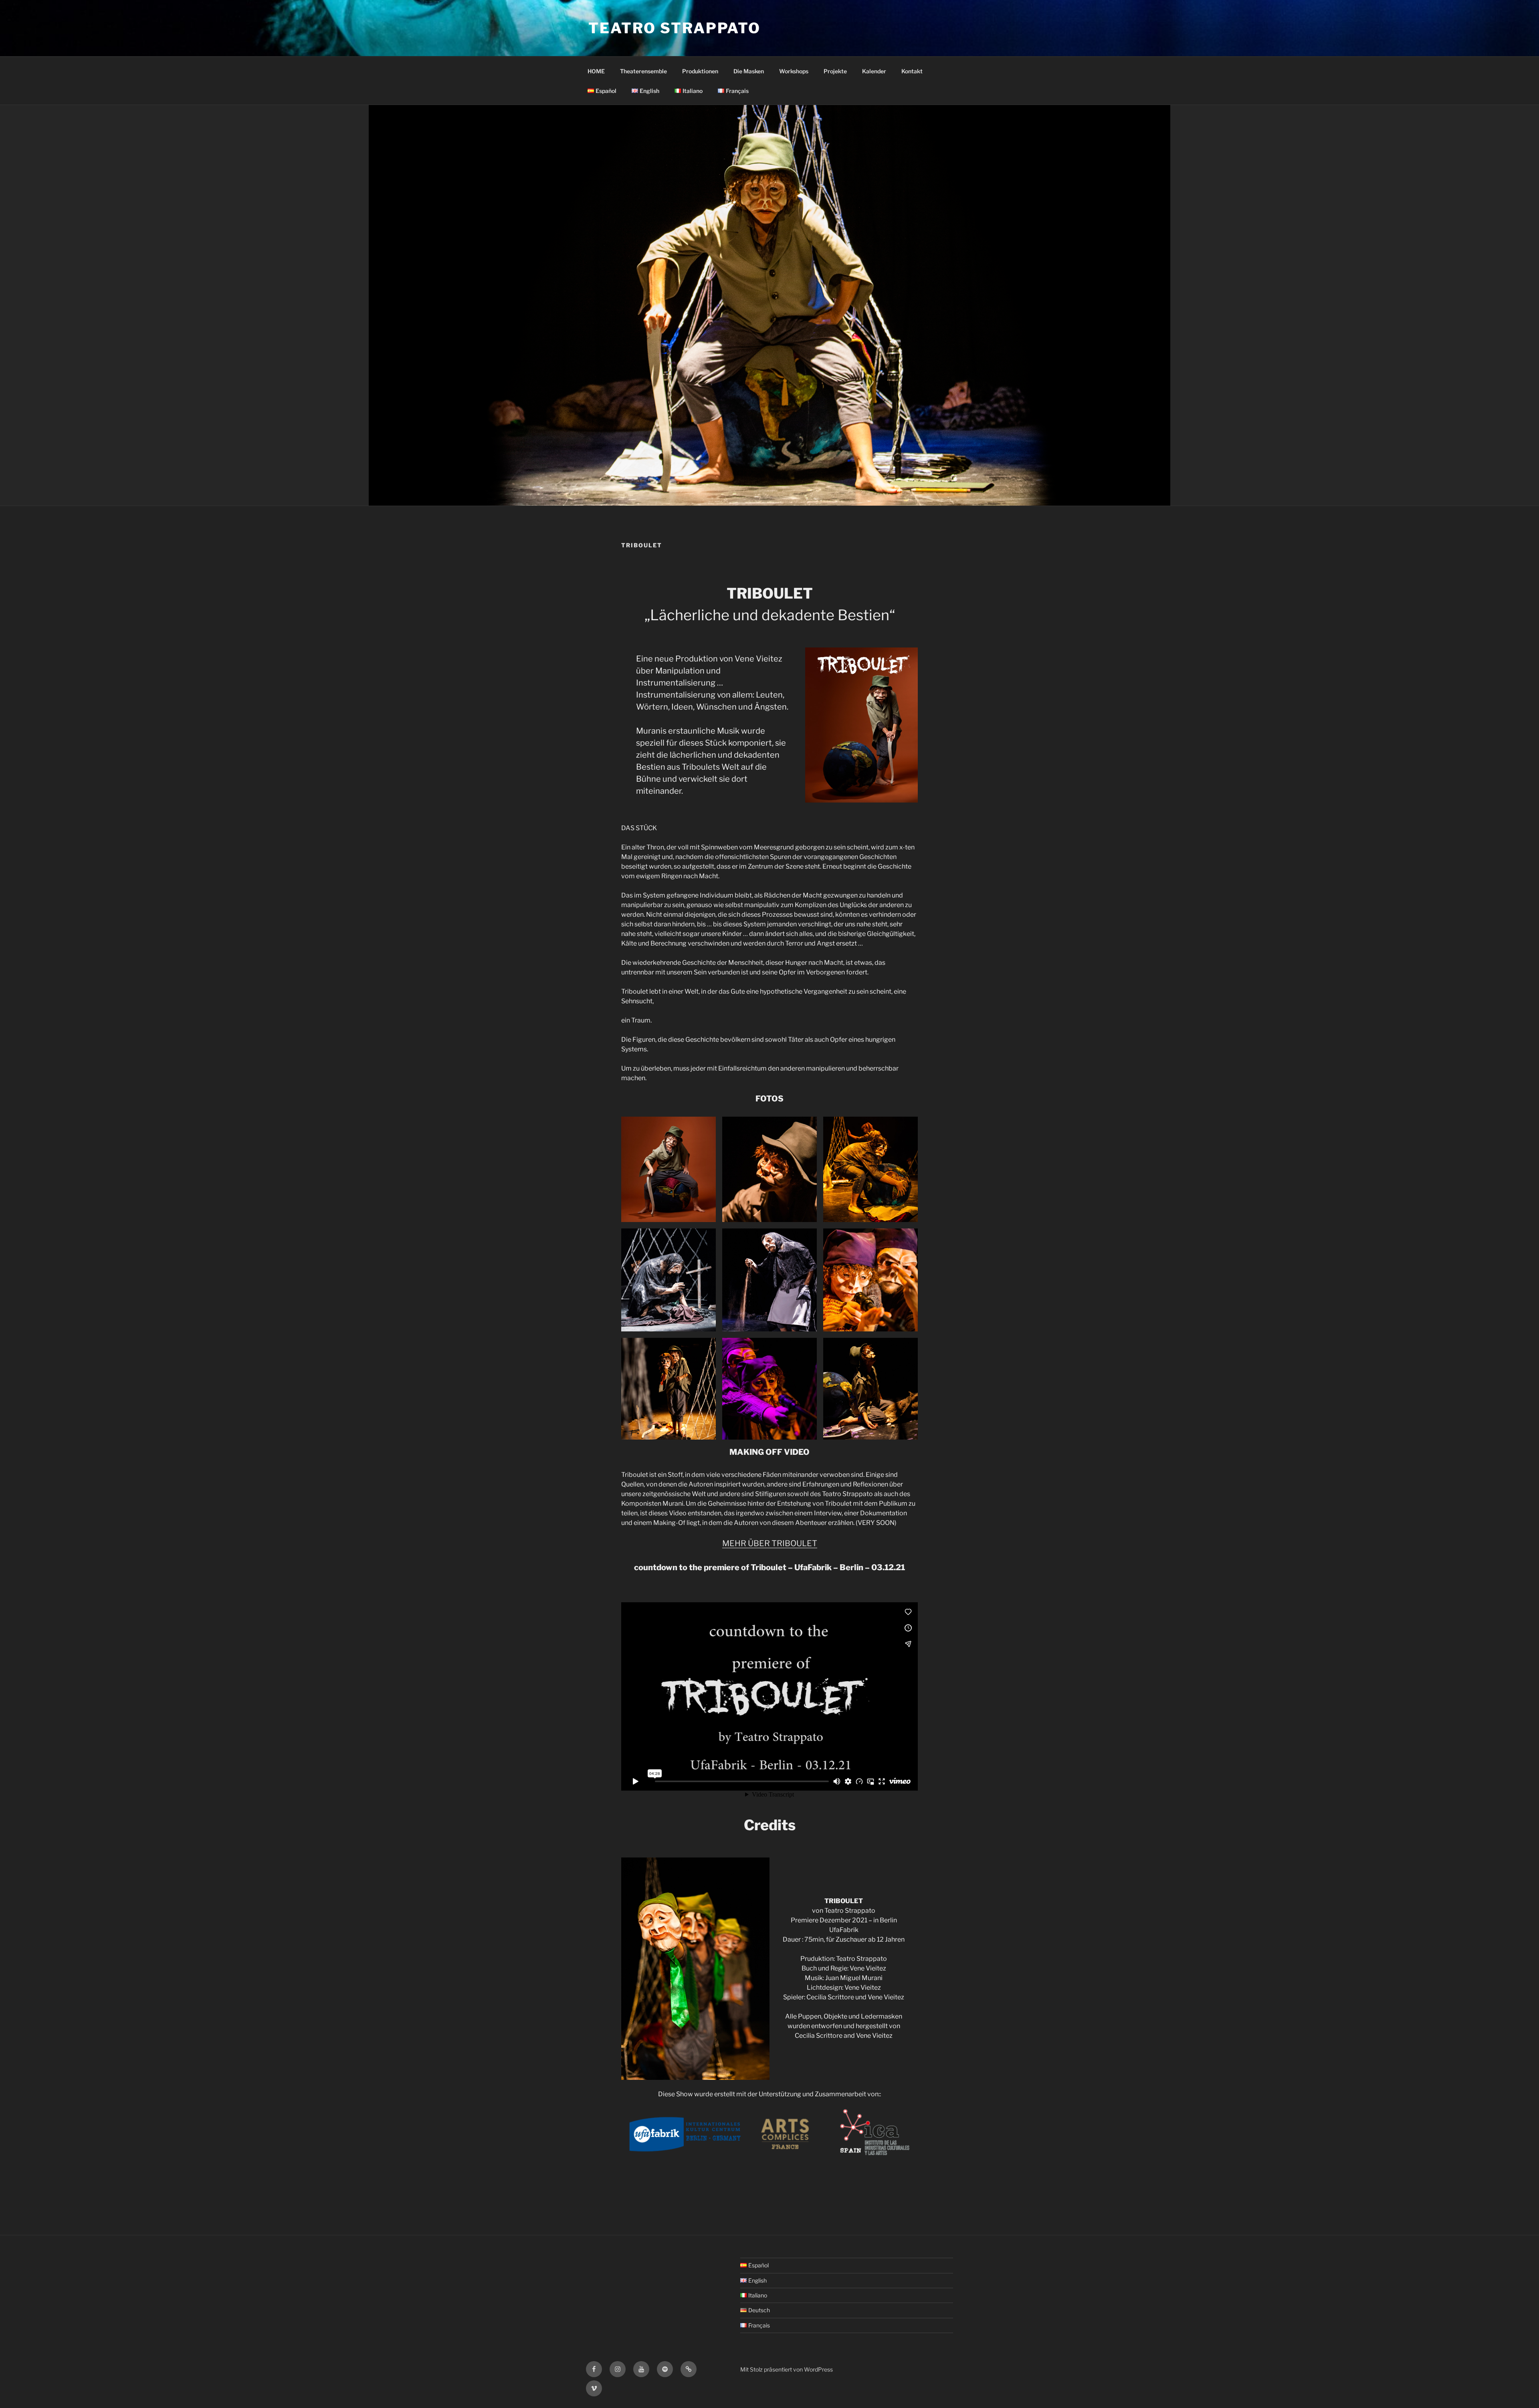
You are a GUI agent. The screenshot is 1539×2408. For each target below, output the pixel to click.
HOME (596, 71)
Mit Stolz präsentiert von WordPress (787, 2369)
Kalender (874, 71)
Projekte (835, 71)
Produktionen (700, 71)
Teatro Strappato (675, 28)
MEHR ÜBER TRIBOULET (770, 1543)
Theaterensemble (643, 71)
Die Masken (749, 71)
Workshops (794, 71)
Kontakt (912, 71)
